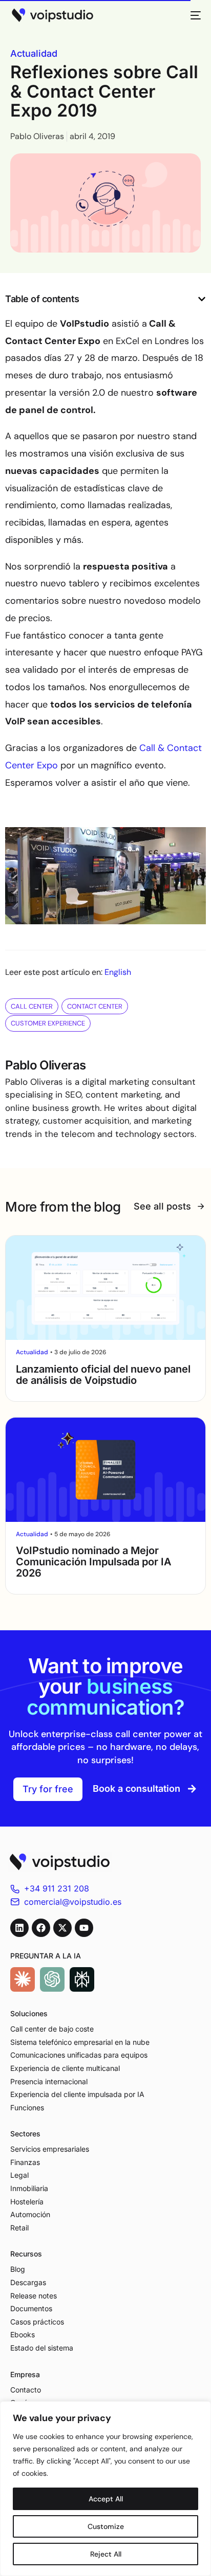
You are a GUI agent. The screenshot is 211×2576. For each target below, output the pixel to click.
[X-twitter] (62, 1928)
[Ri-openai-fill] (52, 1979)
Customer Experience (48, 1023)
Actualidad (34, 53)
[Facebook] (41, 1928)
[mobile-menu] (193, 15)
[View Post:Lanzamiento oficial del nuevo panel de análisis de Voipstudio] (105, 1288)
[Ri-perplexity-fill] (82, 1979)
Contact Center (95, 1006)
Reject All (106, 2554)
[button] (202, 299)
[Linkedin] (19, 1928)
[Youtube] (84, 1928)
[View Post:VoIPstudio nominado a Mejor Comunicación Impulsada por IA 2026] (105, 1470)
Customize (106, 2526)
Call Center (32, 1006)
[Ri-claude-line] (23, 1979)
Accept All (106, 2499)
